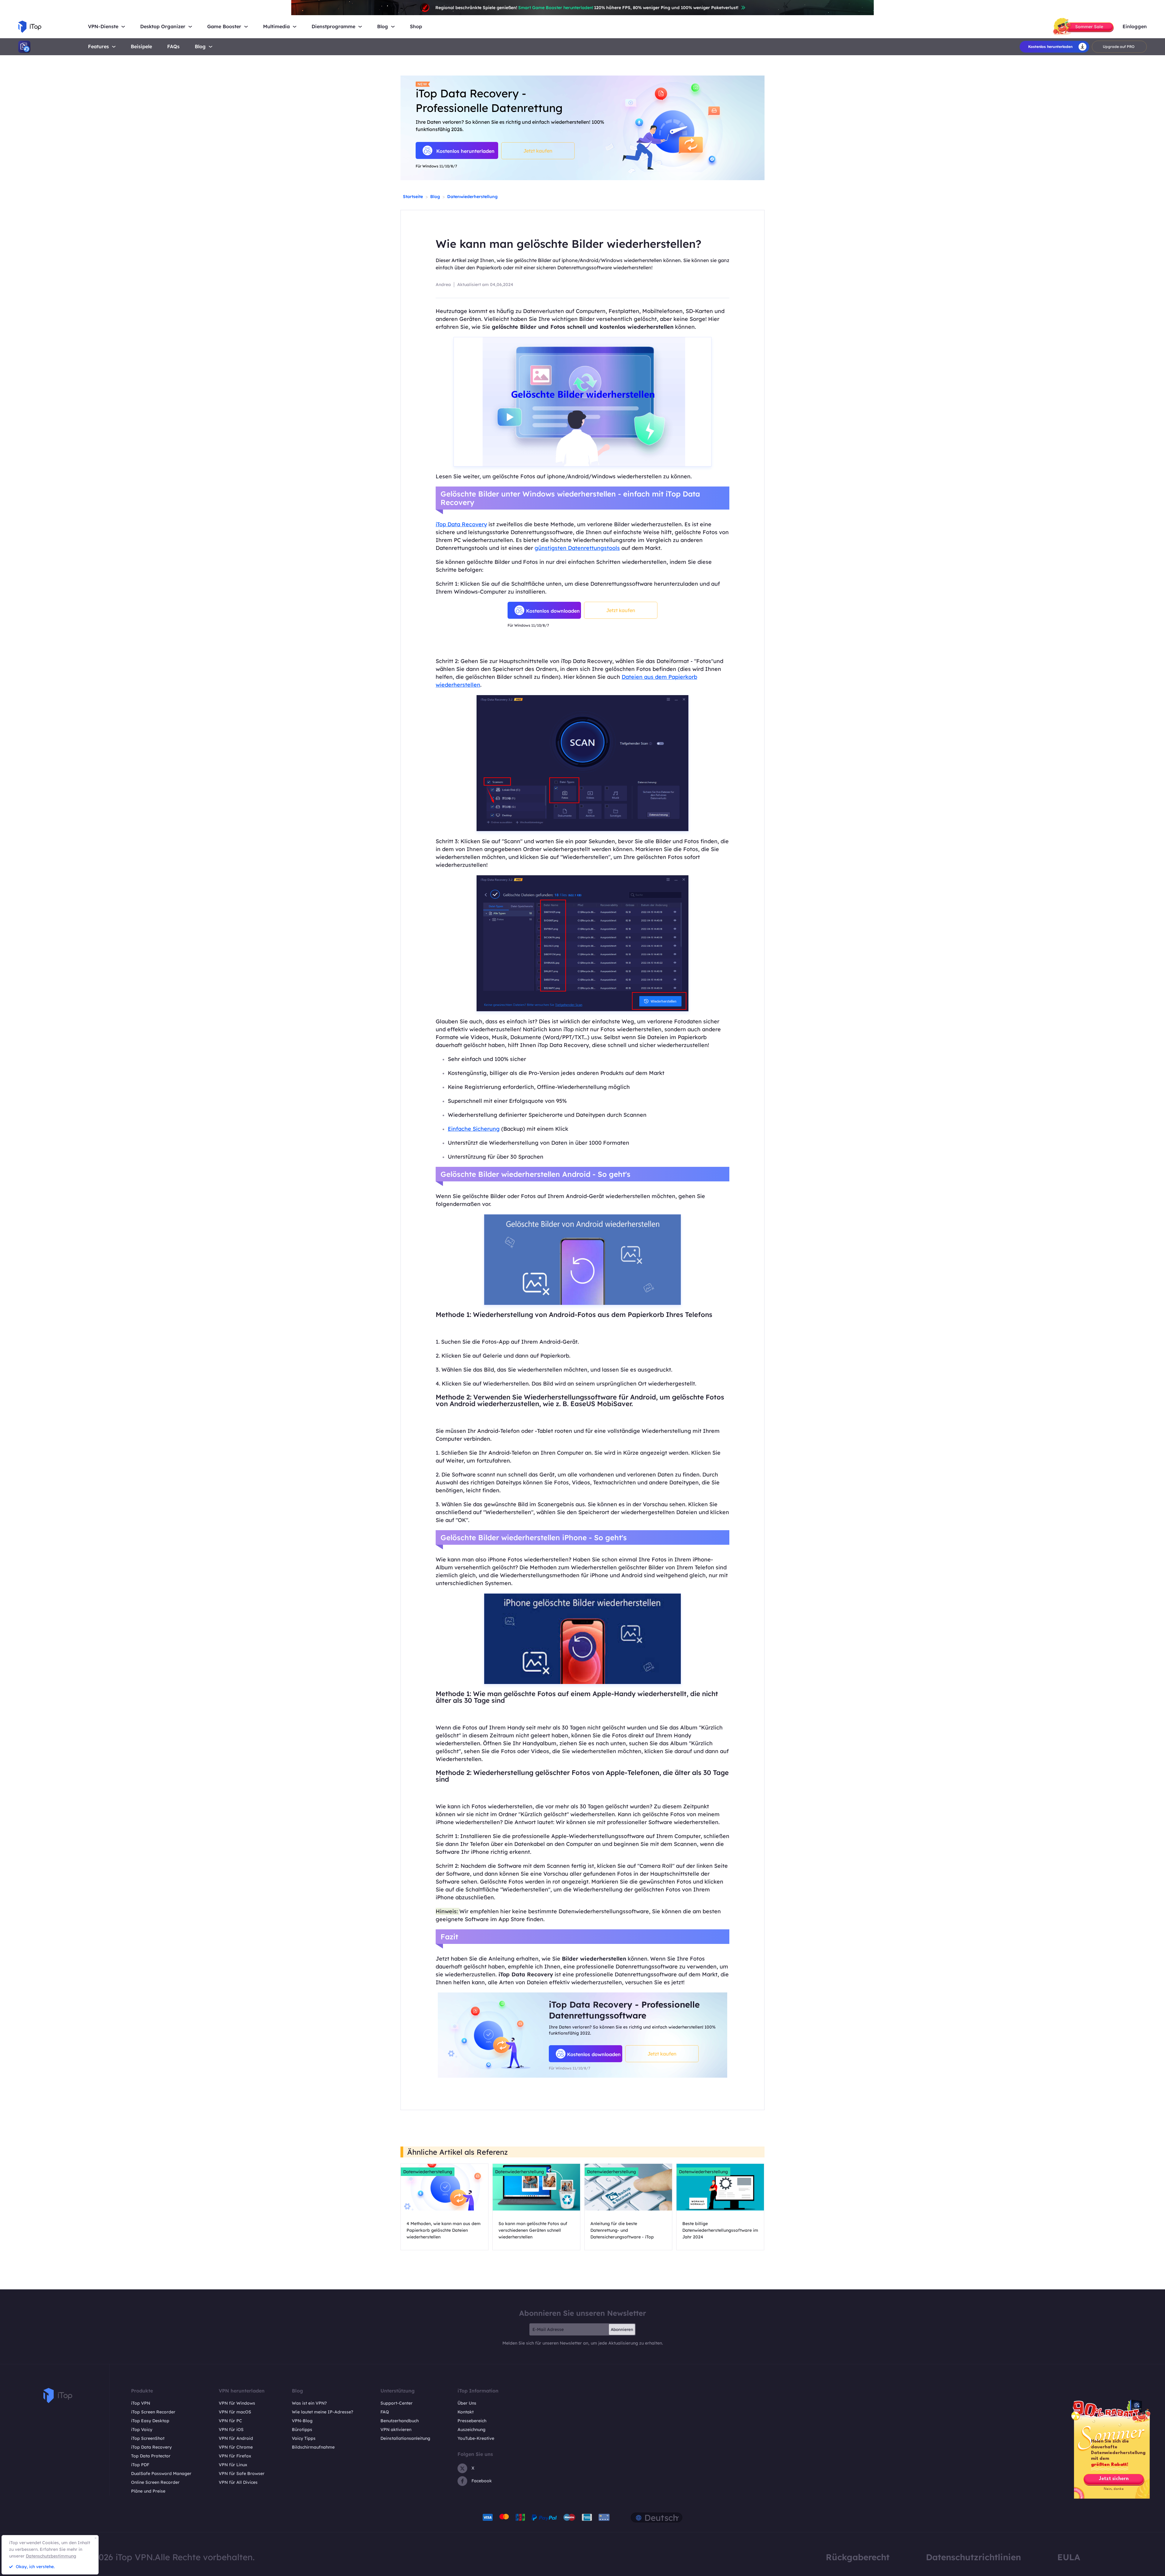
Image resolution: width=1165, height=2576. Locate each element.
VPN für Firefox (235, 2456)
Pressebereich (472, 2421)
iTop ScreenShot (148, 2438)
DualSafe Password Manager (161, 2473)
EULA (1069, 2557)
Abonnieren (622, 2329)
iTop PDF (140, 2465)
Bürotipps (302, 2430)
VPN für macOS (235, 2412)
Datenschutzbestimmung (51, 2556)
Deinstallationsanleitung (405, 2438)
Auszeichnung (471, 2430)
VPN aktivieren (396, 2430)
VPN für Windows (237, 2403)
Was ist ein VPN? (309, 2403)
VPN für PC (230, 2421)
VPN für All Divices (238, 2482)
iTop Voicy (142, 2430)
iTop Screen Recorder (153, 2412)
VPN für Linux (233, 2465)
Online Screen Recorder (155, 2482)
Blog (200, 46)
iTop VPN (141, 2403)
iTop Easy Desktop (150, 2421)
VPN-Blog (302, 2421)
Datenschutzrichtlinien (973, 2557)
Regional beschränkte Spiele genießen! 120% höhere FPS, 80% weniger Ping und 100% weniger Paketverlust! (587, 8)
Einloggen (1135, 27)
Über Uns (467, 2403)
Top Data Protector (151, 2456)
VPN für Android (236, 2438)
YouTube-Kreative (476, 2438)
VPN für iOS (231, 2430)
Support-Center (397, 2403)
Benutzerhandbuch (400, 2421)
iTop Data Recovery (461, 524)
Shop (416, 27)
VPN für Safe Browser (242, 2473)
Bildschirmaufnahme (313, 2447)
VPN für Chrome (236, 2447)
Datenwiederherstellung (472, 197)
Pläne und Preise (148, 2491)
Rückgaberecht (858, 2557)
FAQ (385, 2412)
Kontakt (466, 2412)
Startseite (413, 197)
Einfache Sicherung (474, 1129)
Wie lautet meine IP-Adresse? (322, 2412)
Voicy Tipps (304, 2438)
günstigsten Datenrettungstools (577, 548)
